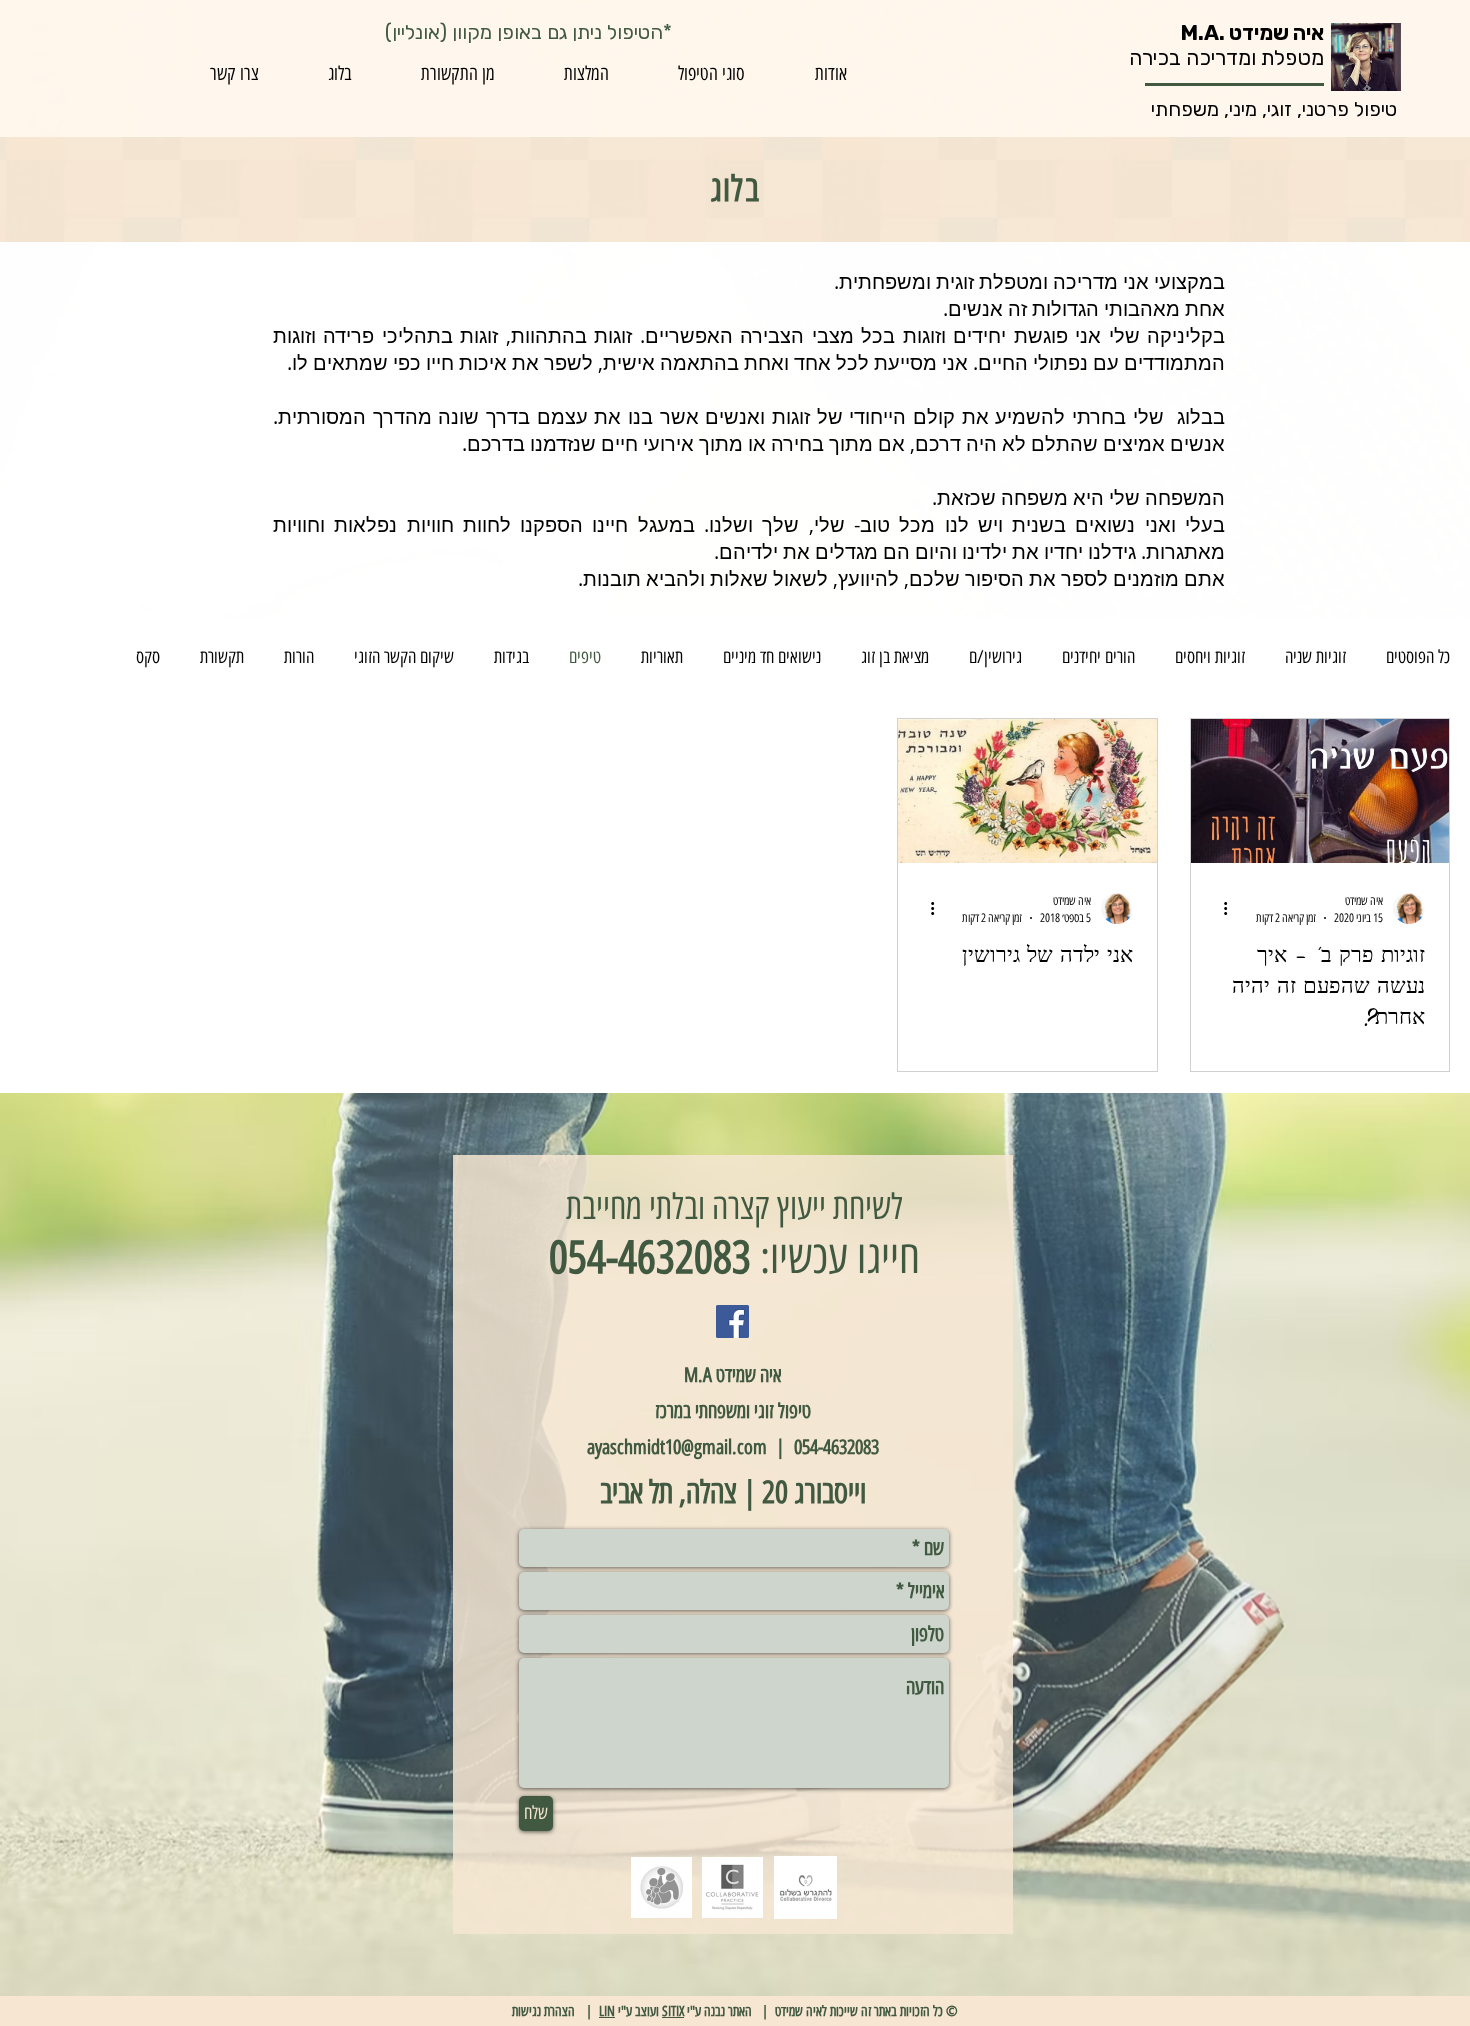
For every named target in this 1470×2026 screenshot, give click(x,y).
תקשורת (222, 657)
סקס (148, 657)
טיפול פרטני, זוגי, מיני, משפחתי (1274, 109)
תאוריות (662, 657)
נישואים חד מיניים (772, 657)
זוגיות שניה (1315, 657)
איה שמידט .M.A (1252, 32)
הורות (299, 657)
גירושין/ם (995, 657)
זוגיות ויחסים (1210, 657)
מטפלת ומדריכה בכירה (1226, 57)
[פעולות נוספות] (1218, 908)
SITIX (673, 2011)
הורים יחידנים (1098, 657)
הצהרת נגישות (543, 2011)
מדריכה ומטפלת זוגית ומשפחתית (978, 281)
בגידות (511, 657)
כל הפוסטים (1418, 657)
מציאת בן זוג (895, 657)
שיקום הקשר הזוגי (404, 657)
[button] (712, 74)
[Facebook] (732, 1321)
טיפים (585, 657)
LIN (607, 2011)
